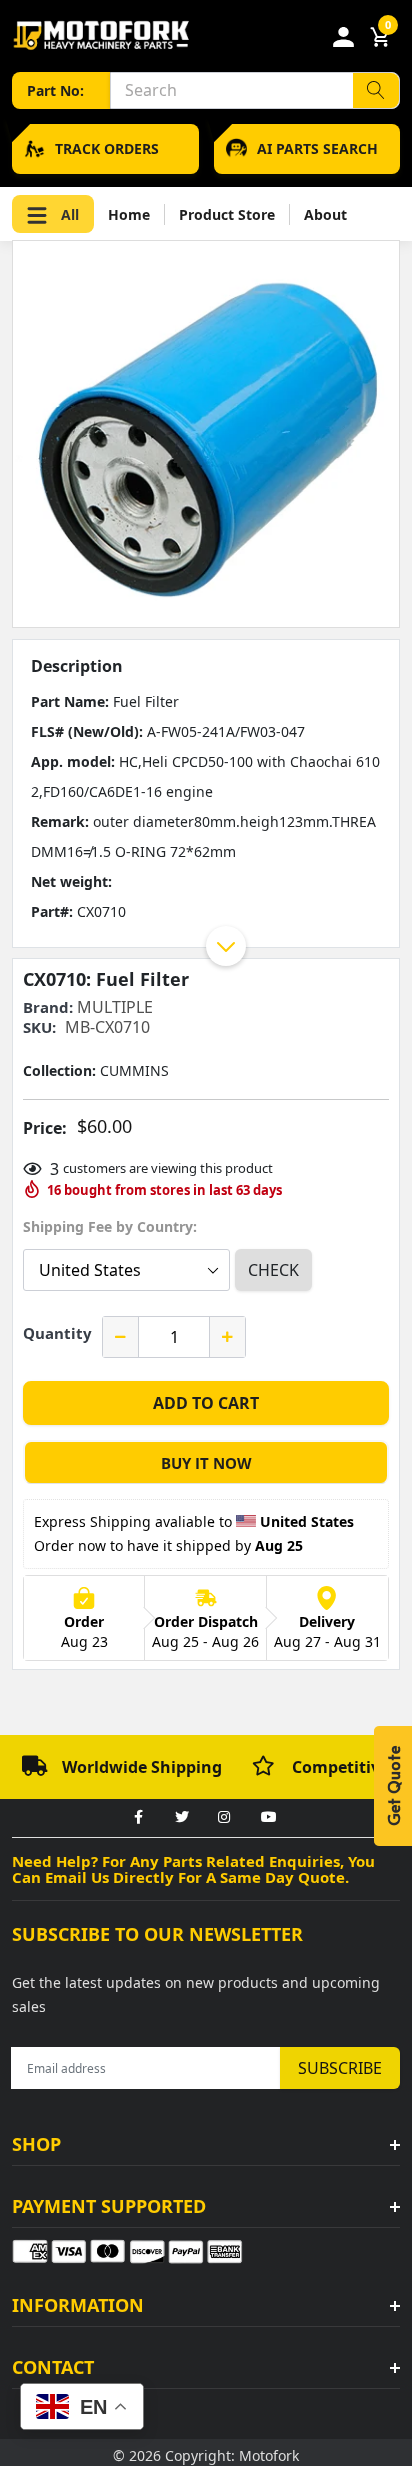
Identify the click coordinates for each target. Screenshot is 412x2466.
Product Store (227, 214)
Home (129, 214)
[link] (138, 1818)
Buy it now (206, 1463)
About (325, 214)
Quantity (57, 1333)
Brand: (48, 1007)
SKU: (39, 1027)
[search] (376, 90)
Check (273, 1270)
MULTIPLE (115, 1007)
